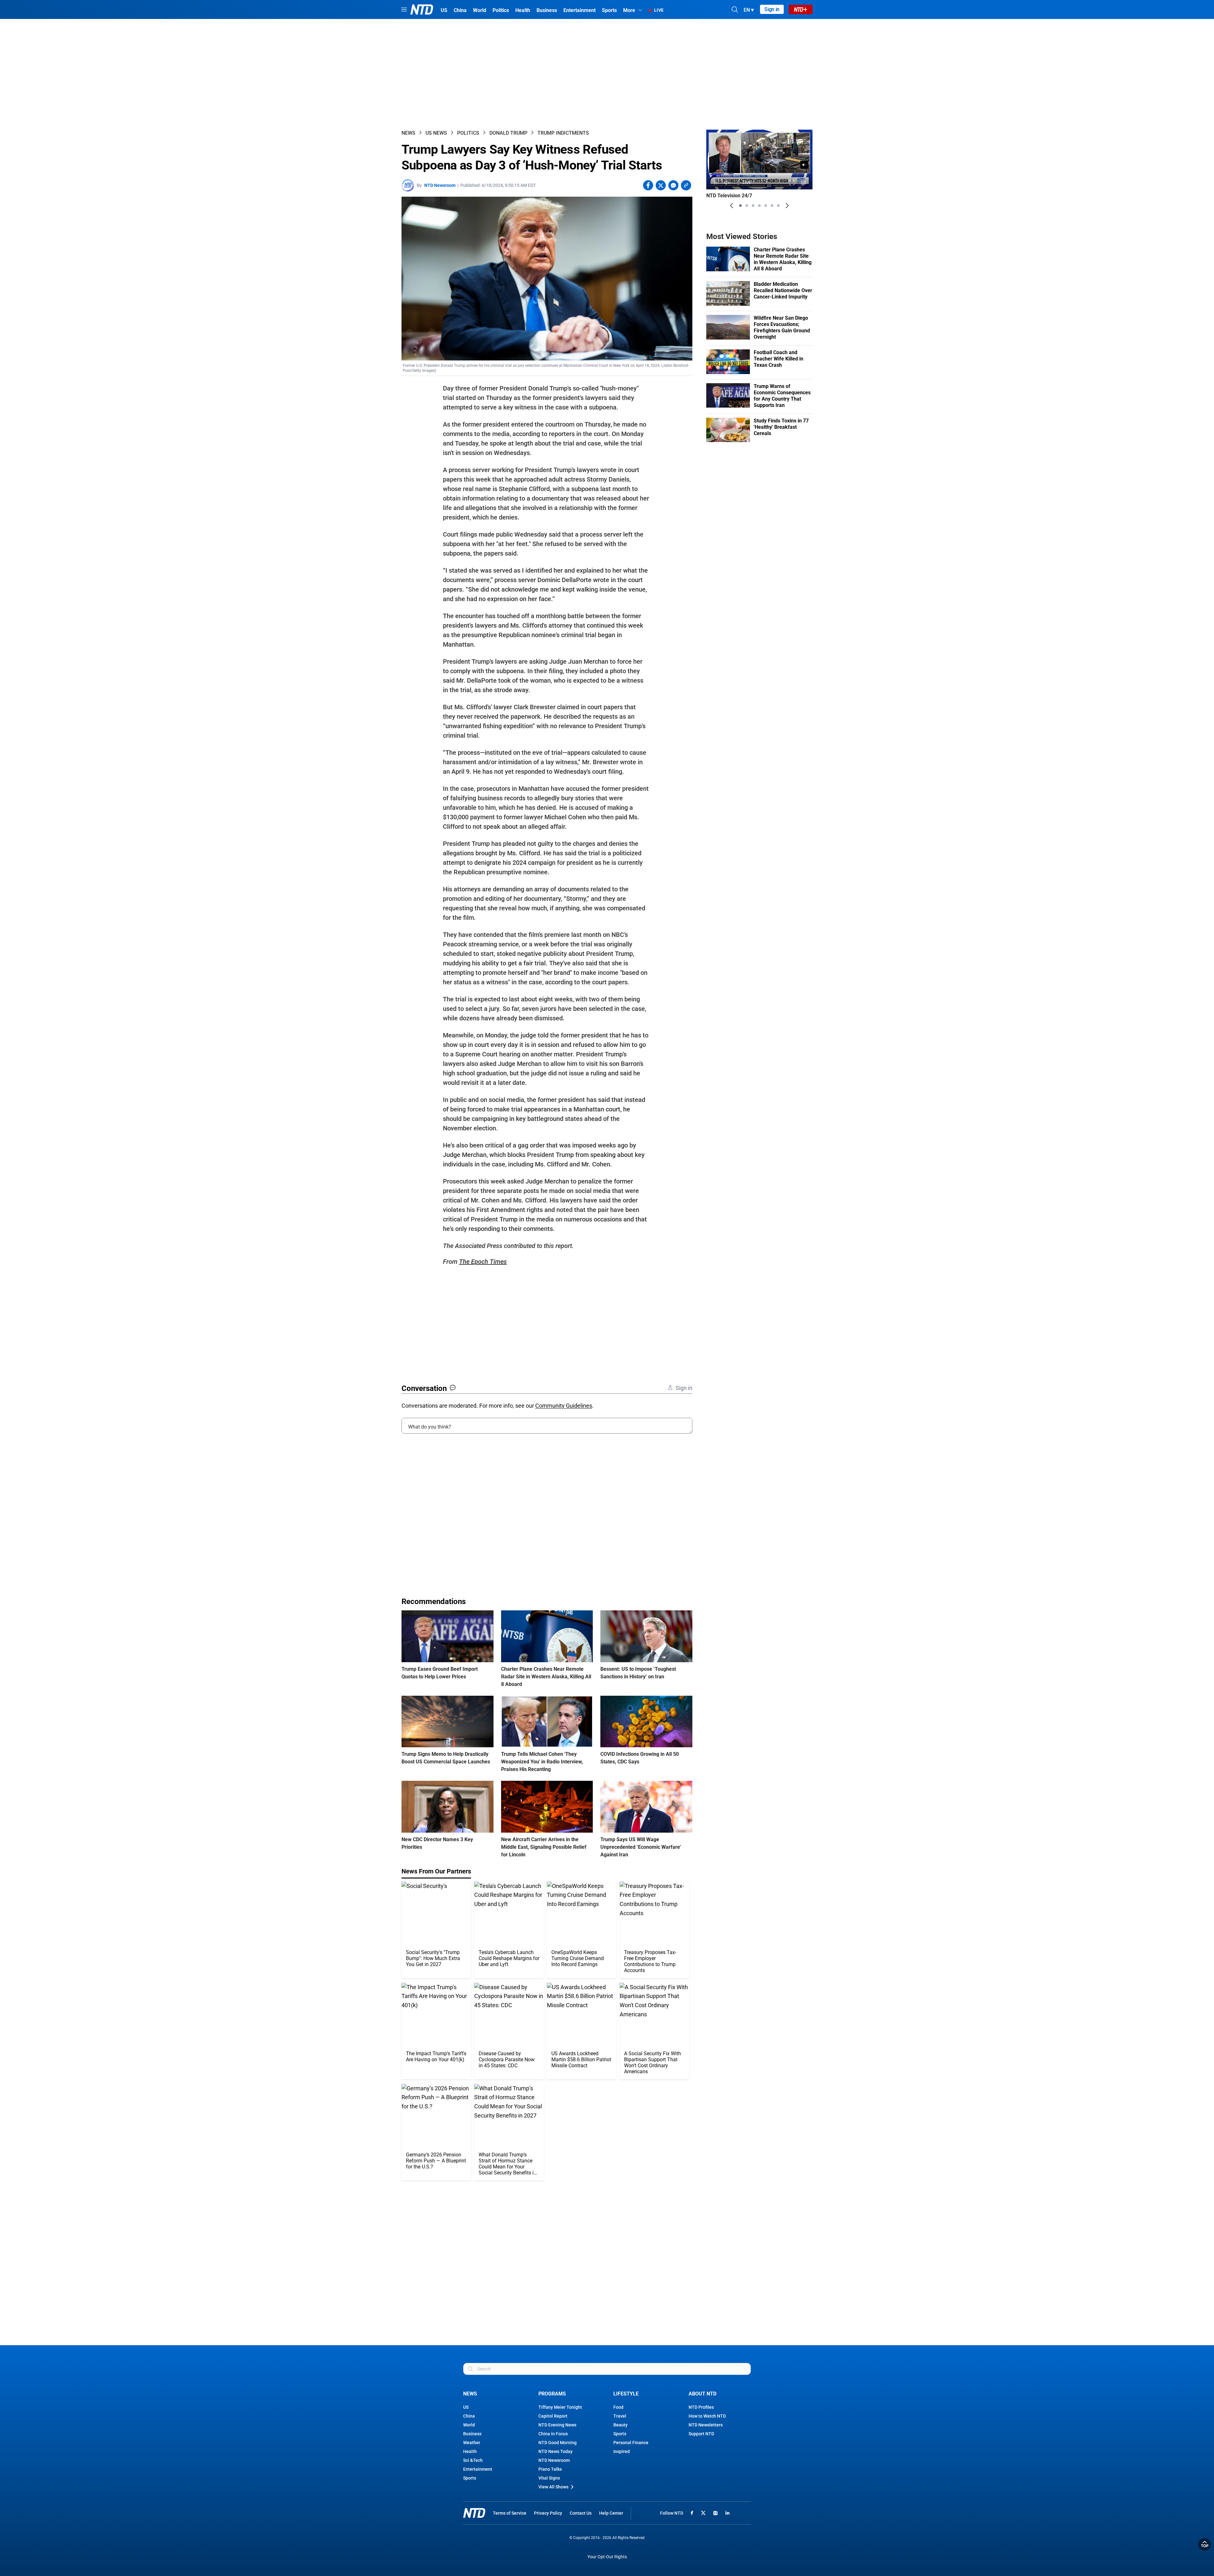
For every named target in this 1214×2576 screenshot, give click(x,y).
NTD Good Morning (558, 2443)
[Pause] (716, 183)
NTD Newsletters (706, 2425)
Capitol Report (553, 2416)
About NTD (702, 2394)
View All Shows (553, 2487)
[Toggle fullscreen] (792, 183)
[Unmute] (804, 165)
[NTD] (474, 2513)
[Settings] (803, 183)
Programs (552, 2394)
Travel (620, 2416)
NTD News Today (555, 2451)
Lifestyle (626, 2394)
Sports (470, 2478)
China (469, 2416)
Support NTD (701, 2434)
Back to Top (1205, 2544)
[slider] (759, 174)
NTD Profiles (701, 2407)
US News (436, 133)
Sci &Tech (473, 2460)
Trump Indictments (563, 133)
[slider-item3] (753, 206)
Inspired (622, 2451)
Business (472, 2434)
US (466, 2407)
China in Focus (553, 2434)
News (408, 133)
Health (470, 2451)
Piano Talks (550, 2469)
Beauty (620, 2425)
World (469, 2425)
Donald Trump (508, 133)
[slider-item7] (778, 206)
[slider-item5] (766, 206)
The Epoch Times (483, 1262)
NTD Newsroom (440, 185)
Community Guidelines (564, 1406)
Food (618, 2407)
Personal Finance (631, 2443)
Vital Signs (549, 2478)
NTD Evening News (557, 2425)
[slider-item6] (772, 206)
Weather (472, 2443)
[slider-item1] (740, 206)
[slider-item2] (747, 206)
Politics (468, 133)
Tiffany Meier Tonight (560, 2407)
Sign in (772, 9)
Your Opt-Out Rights (607, 2557)
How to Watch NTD (707, 2416)
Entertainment (478, 2469)
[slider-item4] (759, 206)
